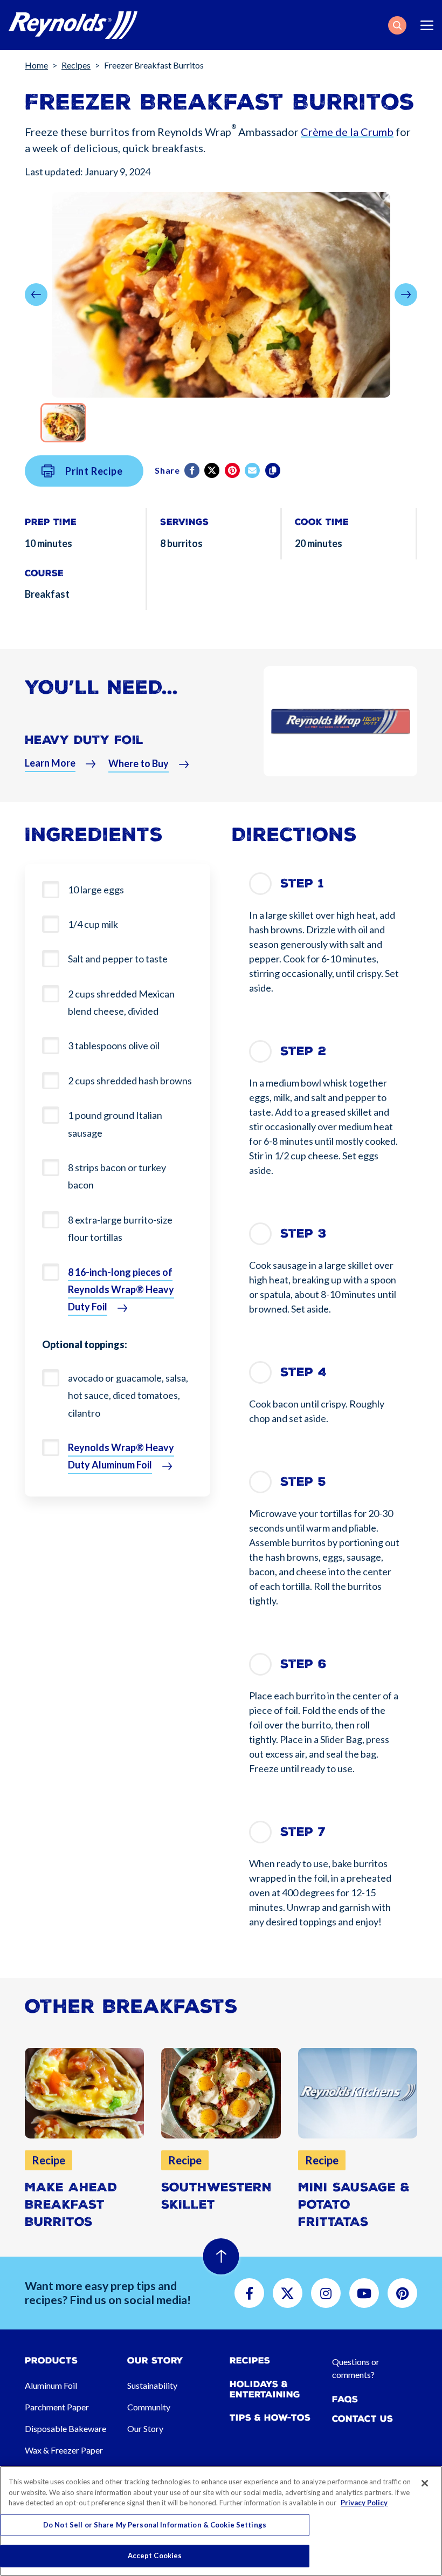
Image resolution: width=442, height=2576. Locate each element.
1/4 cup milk (93, 924)
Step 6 (303, 1664)
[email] (253, 470)
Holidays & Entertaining (265, 2389)
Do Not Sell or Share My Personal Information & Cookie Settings (155, 2525)
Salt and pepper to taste (118, 959)
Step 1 (302, 883)
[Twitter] (213, 470)
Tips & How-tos (270, 2418)
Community (149, 2407)
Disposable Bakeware (65, 2428)
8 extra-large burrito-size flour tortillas (120, 1228)
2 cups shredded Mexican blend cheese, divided (121, 1002)
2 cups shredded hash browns (130, 1081)
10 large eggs (96, 890)
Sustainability (152, 2385)
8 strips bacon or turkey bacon (117, 1176)
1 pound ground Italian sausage (115, 1124)
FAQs (345, 2399)
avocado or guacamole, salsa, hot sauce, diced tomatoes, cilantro (128, 1395)
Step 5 (303, 1482)
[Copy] (274, 470)
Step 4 (303, 1372)
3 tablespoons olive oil (114, 1046)
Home (36, 65)
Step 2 (303, 1051)
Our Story (145, 2428)
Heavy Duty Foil (84, 740)
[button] (397, 25)
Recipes (76, 65)
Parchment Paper (57, 2407)
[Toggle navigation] (427, 25)
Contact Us (362, 2419)
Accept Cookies (155, 2555)
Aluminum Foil (51, 2385)
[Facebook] (193, 470)
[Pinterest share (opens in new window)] (233, 470)
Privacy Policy (364, 2503)
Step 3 (303, 1234)
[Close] (425, 2483)
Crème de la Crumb (347, 132)
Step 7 (303, 1832)
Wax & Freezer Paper (64, 2450)
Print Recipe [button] (94, 471)
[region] (221, 2521)
